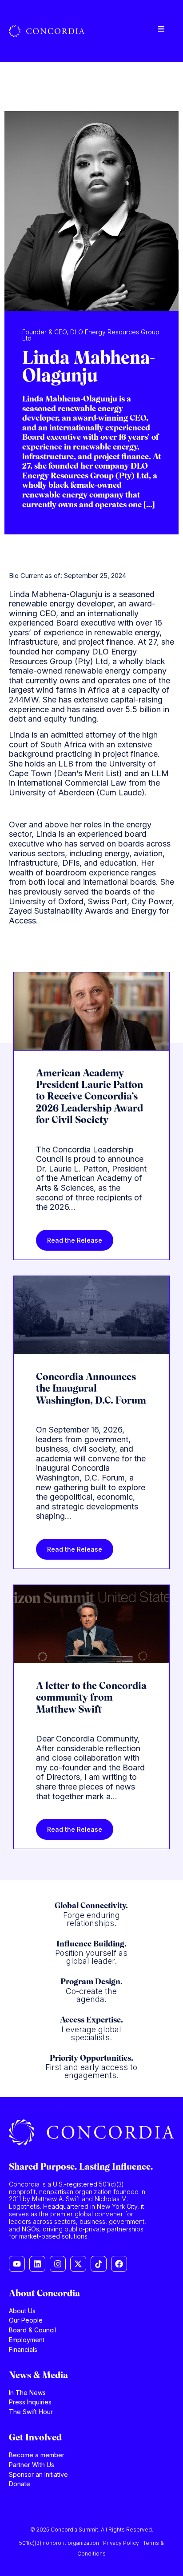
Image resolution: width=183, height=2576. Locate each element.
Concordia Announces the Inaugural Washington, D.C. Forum (91, 1389)
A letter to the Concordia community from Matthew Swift (91, 1698)
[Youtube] (17, 2264)
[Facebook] (119, 2264)
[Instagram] (58, 2264)
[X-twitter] (78, 2264)
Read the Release (75, 1240)
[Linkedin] (37, 2264)
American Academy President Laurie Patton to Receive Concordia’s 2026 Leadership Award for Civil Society (90, 1097)
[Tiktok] (99, 2264)
